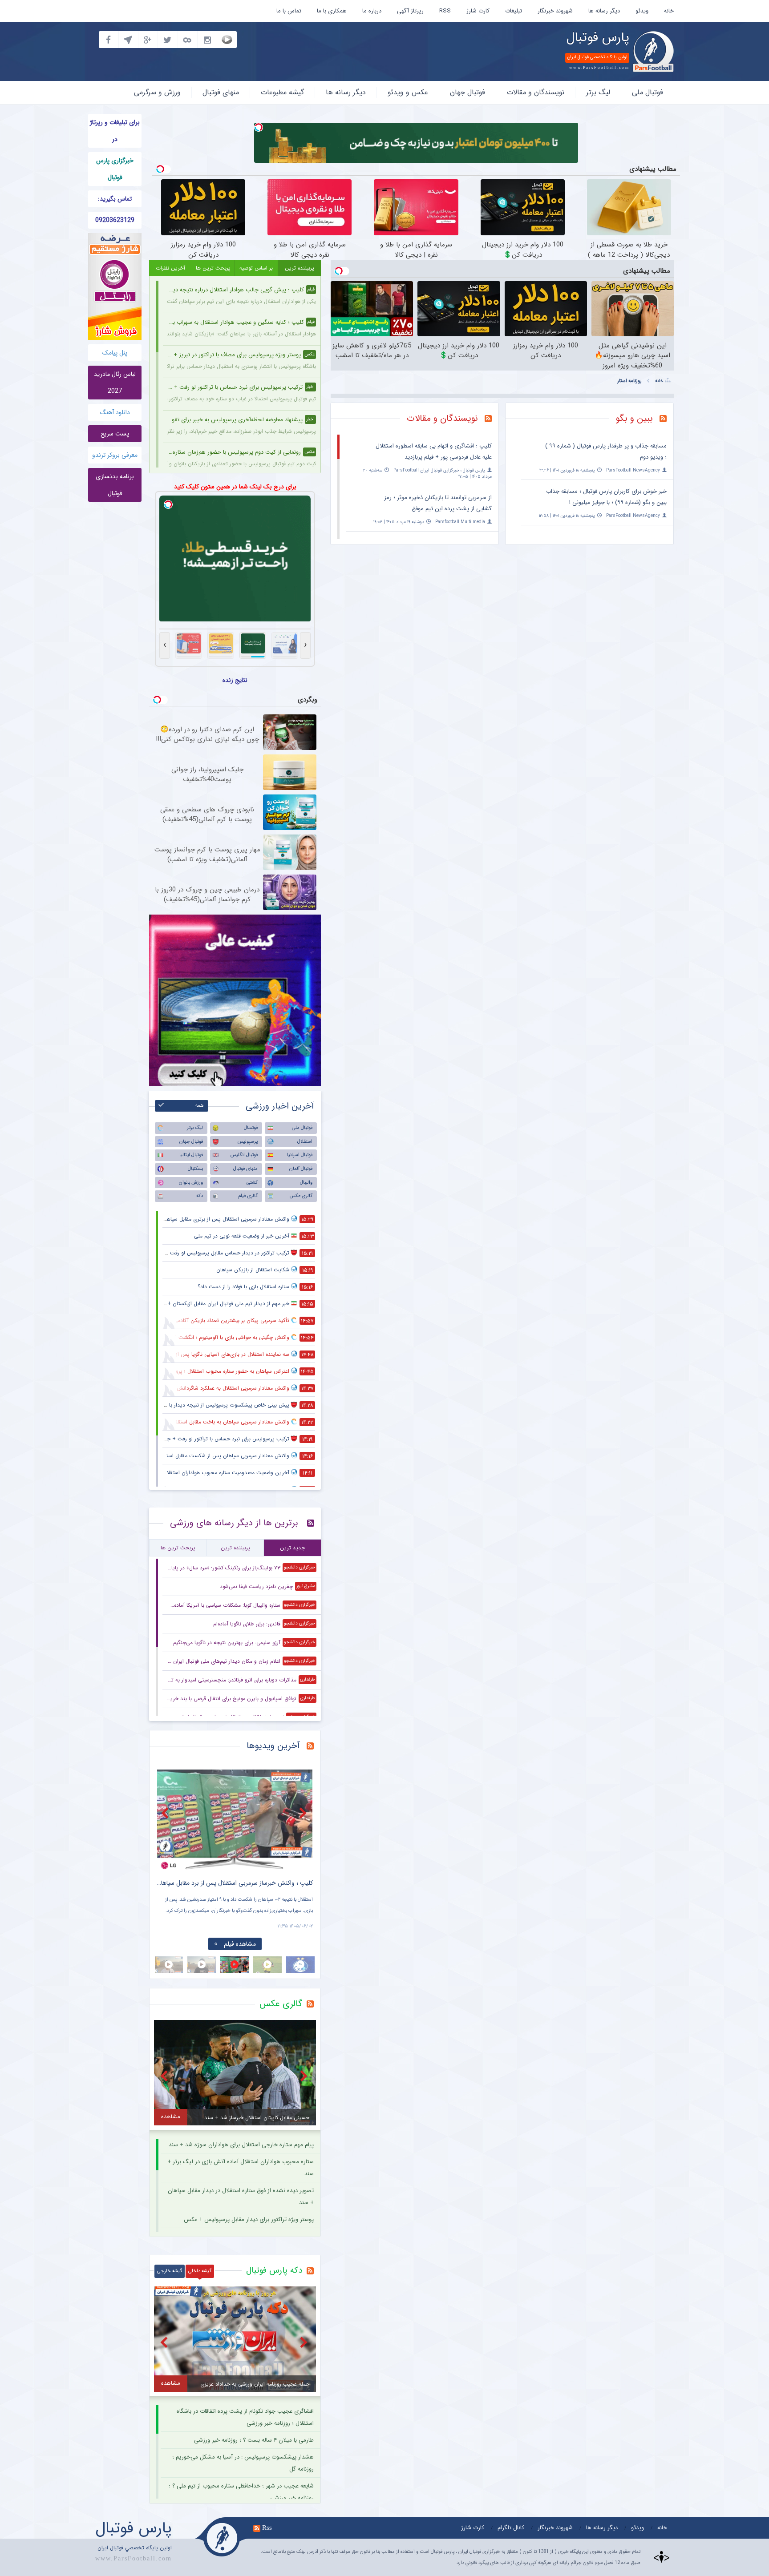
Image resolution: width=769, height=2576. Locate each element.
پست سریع (115, 434)
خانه (669, 11)
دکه (200, 1196)
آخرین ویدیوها (273, 1746)
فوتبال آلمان (301, 1169)
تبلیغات (514, 11)
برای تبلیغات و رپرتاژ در (115, 131)
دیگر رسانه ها (604, 11)
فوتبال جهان (467, 92)
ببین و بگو (634, 418)
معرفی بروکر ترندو (115, 455)
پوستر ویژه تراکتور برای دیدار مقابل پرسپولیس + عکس (249, 2219)
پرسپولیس (248, 1142)
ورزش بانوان (191, 1183)
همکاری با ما (332, 11)
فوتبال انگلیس (244, 1155)
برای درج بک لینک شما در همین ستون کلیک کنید (235, 487)
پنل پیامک (115, 353)
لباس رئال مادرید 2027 (115, 383)
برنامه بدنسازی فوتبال (115, 485)
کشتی (252, 1183)
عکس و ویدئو (408, 92)
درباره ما (372, 11)
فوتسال (251, 1128)
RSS (445, 11)
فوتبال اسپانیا (300, 1155)
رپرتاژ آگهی (410, 11)
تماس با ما (289, 11)
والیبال (306, 1183)
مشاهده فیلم (240, 1944)
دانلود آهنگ (115, 412)
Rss (267, 2528)
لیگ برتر (598, 92)
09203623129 (115, 220)
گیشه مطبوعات (282, 92)
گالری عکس (301, 1196)
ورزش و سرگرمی (157, 92)
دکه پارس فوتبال (274, 2270)
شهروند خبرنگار (555, 11)
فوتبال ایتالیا (191, 1155)
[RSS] (666, 419)
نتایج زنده (235, 680)
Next (304, 1813)
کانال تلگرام (511, 2528)
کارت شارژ (478, 11)
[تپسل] (259, 127)
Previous (166, 1813)
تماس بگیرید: (115, 199)
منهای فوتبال (221, 92)
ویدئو (642, 11)
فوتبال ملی (648, 92)
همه (200, 1106)
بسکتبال (195, 1169)
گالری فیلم (248, 1196)
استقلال (305, 1142)
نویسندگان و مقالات (536, 92)
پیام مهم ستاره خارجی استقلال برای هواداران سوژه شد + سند (241, 2145)
